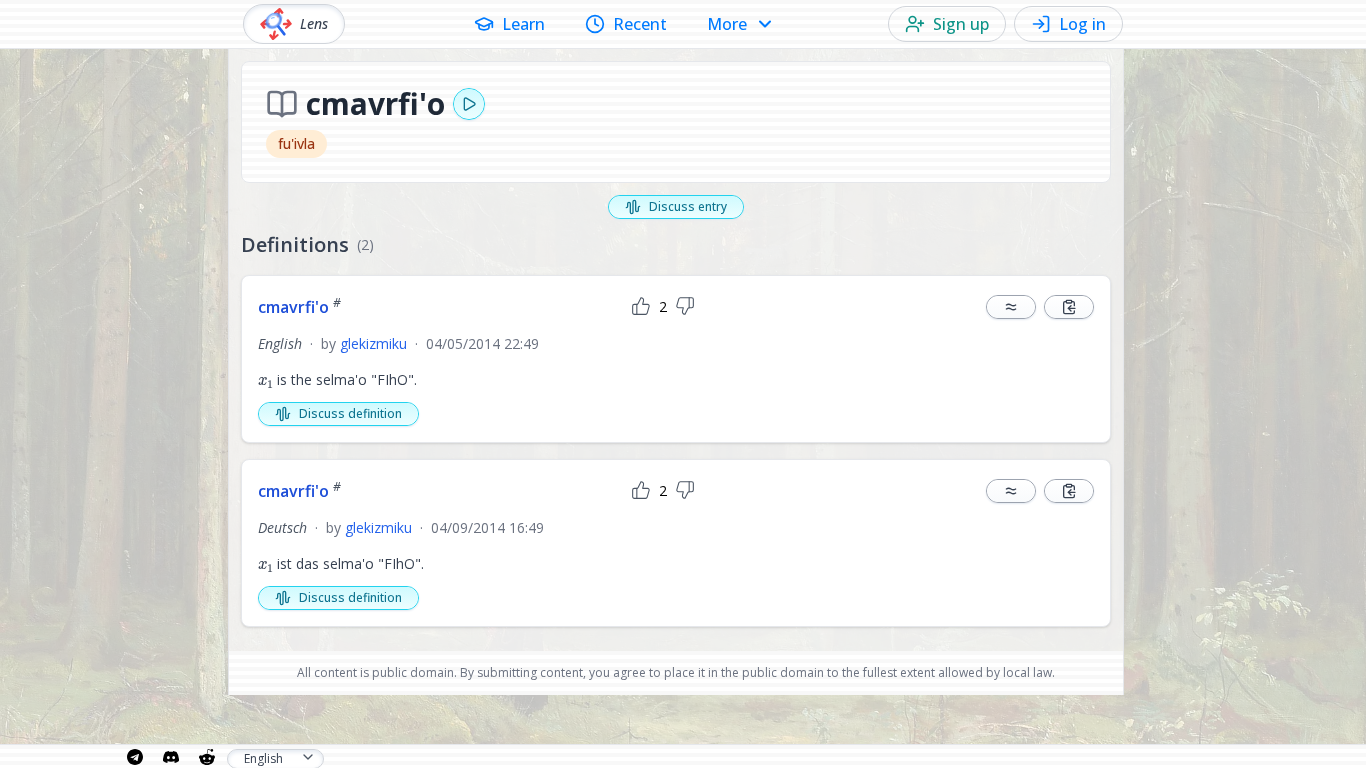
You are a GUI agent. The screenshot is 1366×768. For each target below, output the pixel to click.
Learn (523, 24)
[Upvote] (641, 307)
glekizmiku (373, 343)
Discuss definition (350, 413)
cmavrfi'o (299, 307)
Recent (640, 24)
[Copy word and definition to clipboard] (1069, 307)
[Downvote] (685, 307)
